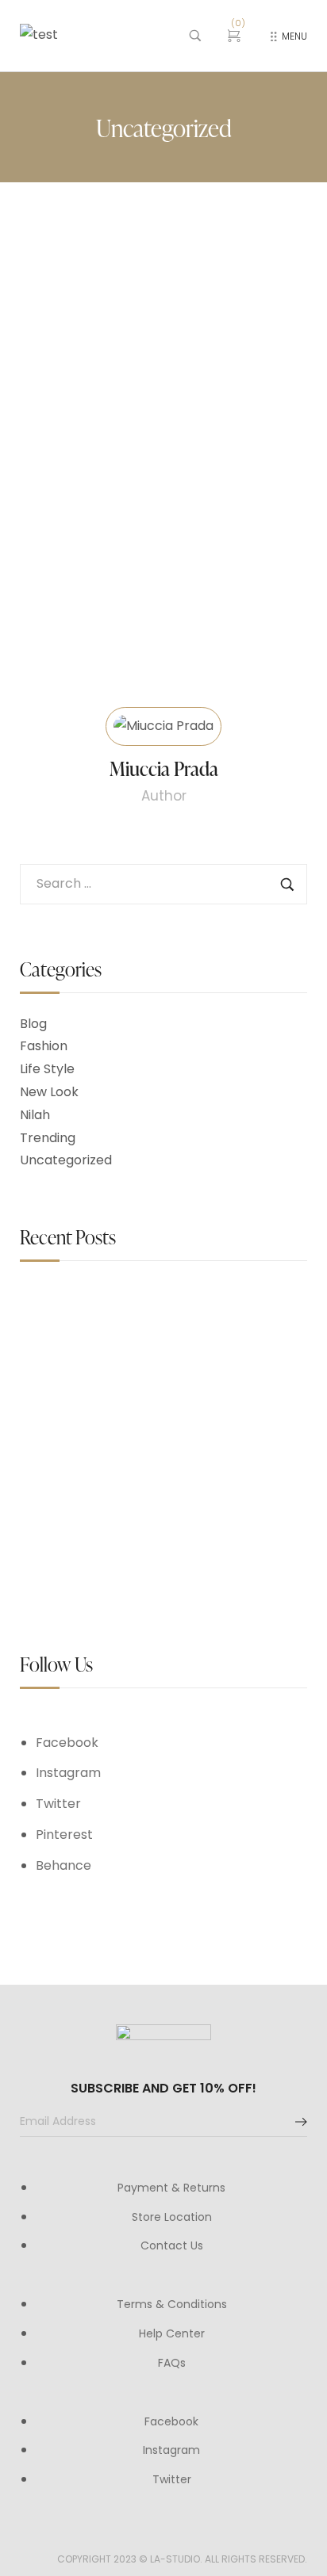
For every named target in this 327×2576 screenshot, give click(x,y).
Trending (48, 1138)
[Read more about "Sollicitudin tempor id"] (60, 1421)
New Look (49, 1092)
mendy (156, 438)
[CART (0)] (236, 36)
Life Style (47, 1069)
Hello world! (67, 461)
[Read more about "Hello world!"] (163, 322)
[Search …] (195, 36)
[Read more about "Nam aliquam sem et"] (60, 1540)
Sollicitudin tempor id (184, 1406)
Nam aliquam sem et (182, 1525)
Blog (33, 1024)
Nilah (35, 1115)
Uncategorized (66, 1160)
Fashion (44, 1046)
